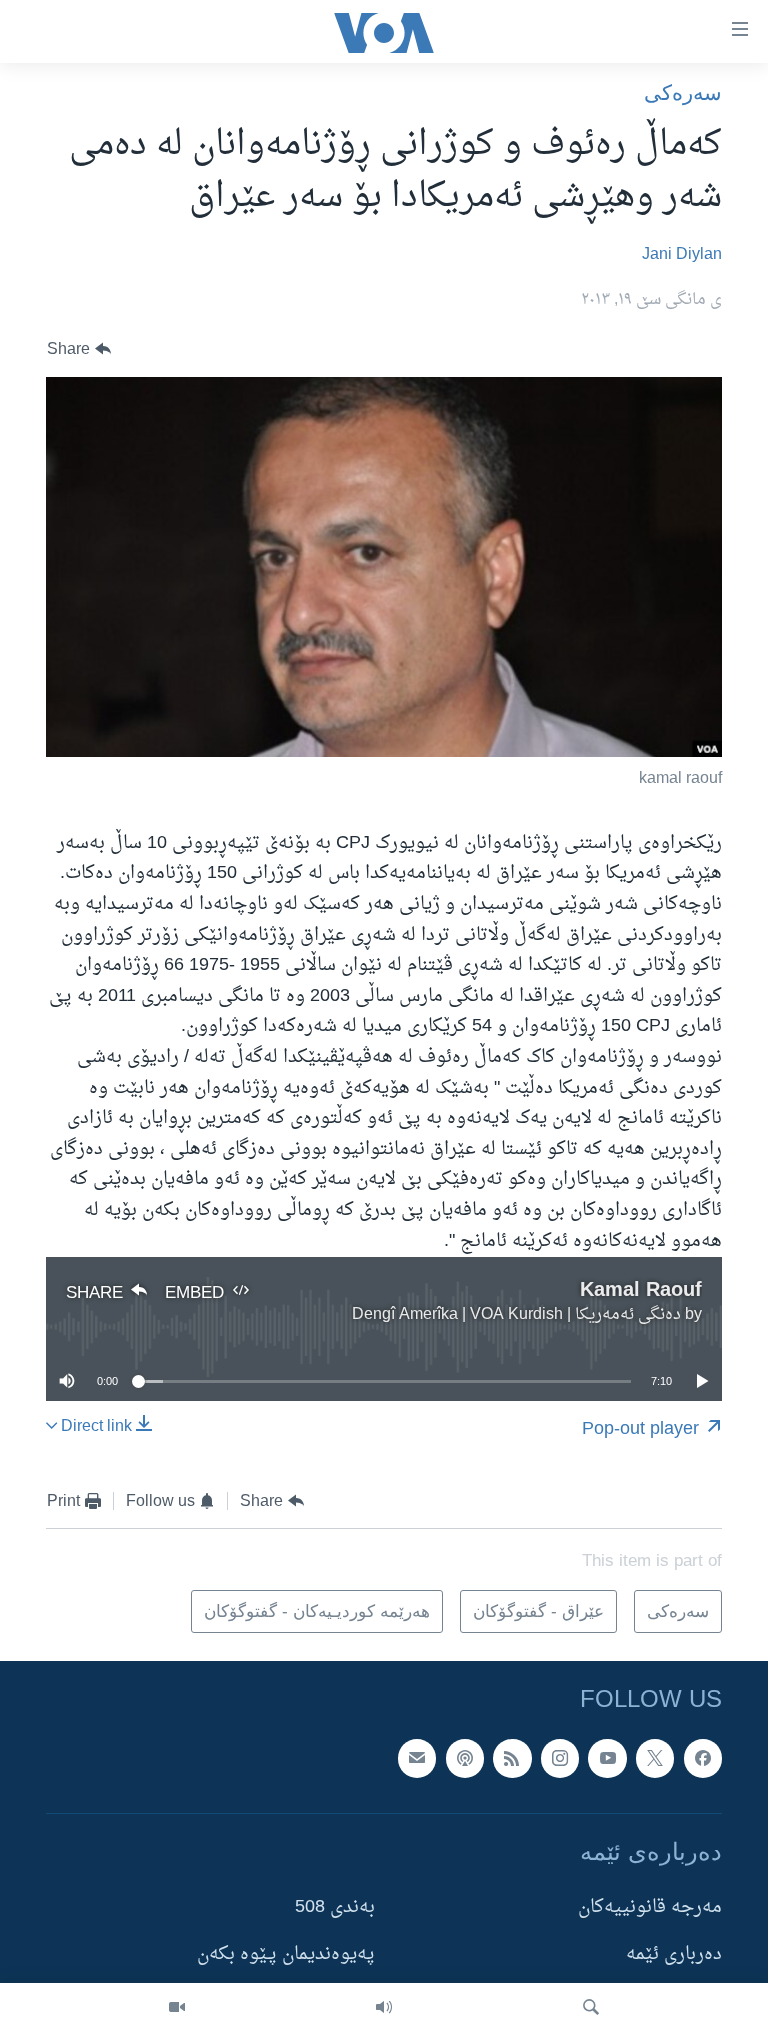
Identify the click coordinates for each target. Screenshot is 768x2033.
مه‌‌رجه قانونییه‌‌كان (650, 1907)
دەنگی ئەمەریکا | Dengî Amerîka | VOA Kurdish (516, 1315)
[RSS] (512, 1758)
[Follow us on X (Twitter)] (655, 1758)
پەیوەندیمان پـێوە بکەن (286, 1954)
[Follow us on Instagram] (560, 1758)
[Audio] (384, 2008)
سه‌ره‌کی (683, 92)
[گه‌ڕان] (591, 2008)
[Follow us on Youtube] (607, 1758)
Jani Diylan (682, 255)
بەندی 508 (335, 1907)
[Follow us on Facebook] (703, 1758)
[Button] (79, 349)
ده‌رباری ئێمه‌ (674, 1954)
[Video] (177, 2008)
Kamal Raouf (641, 1289)
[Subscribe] (417, 1758)
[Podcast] (465, 1758)
